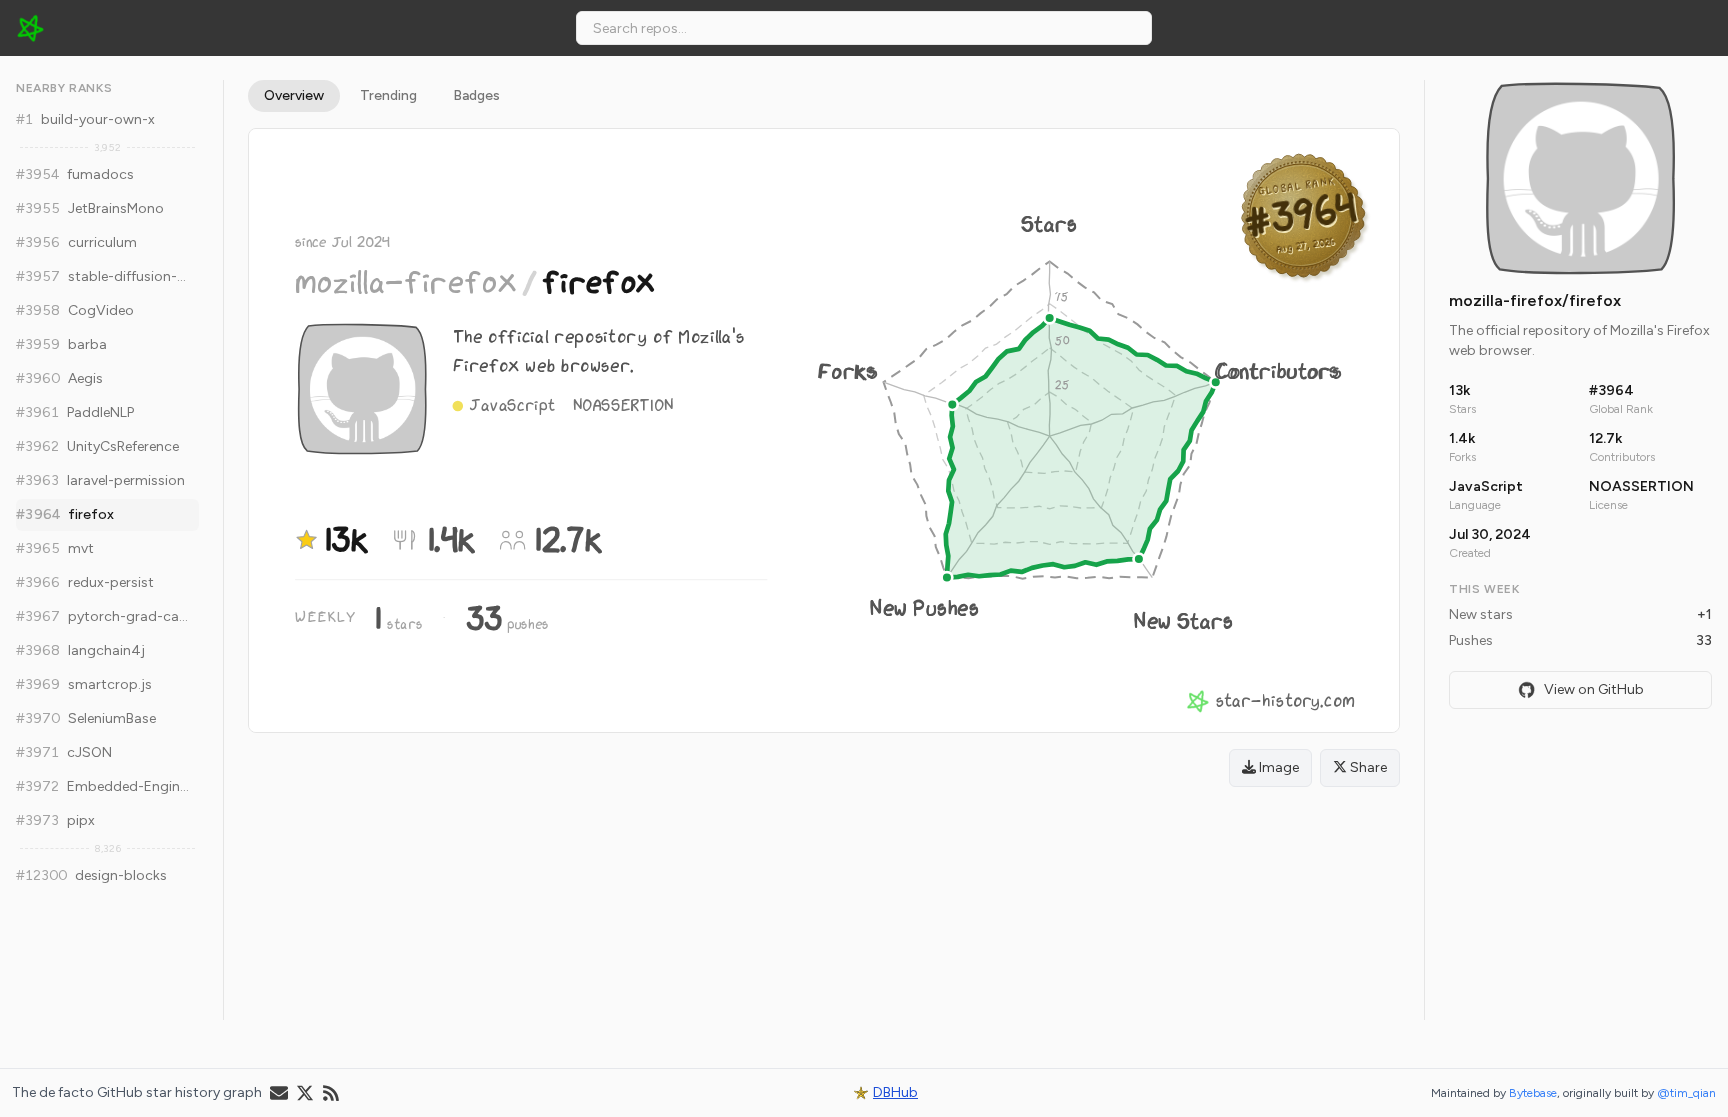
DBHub (895, 1092)
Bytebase (1533, 1093)
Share (1367, 767)
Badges (476, 95)
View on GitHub (1594, 689)
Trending (388, 95)
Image (1277, 767)
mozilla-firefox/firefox (1535, 300)
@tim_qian (1686, 1093)
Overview (294, 95)
